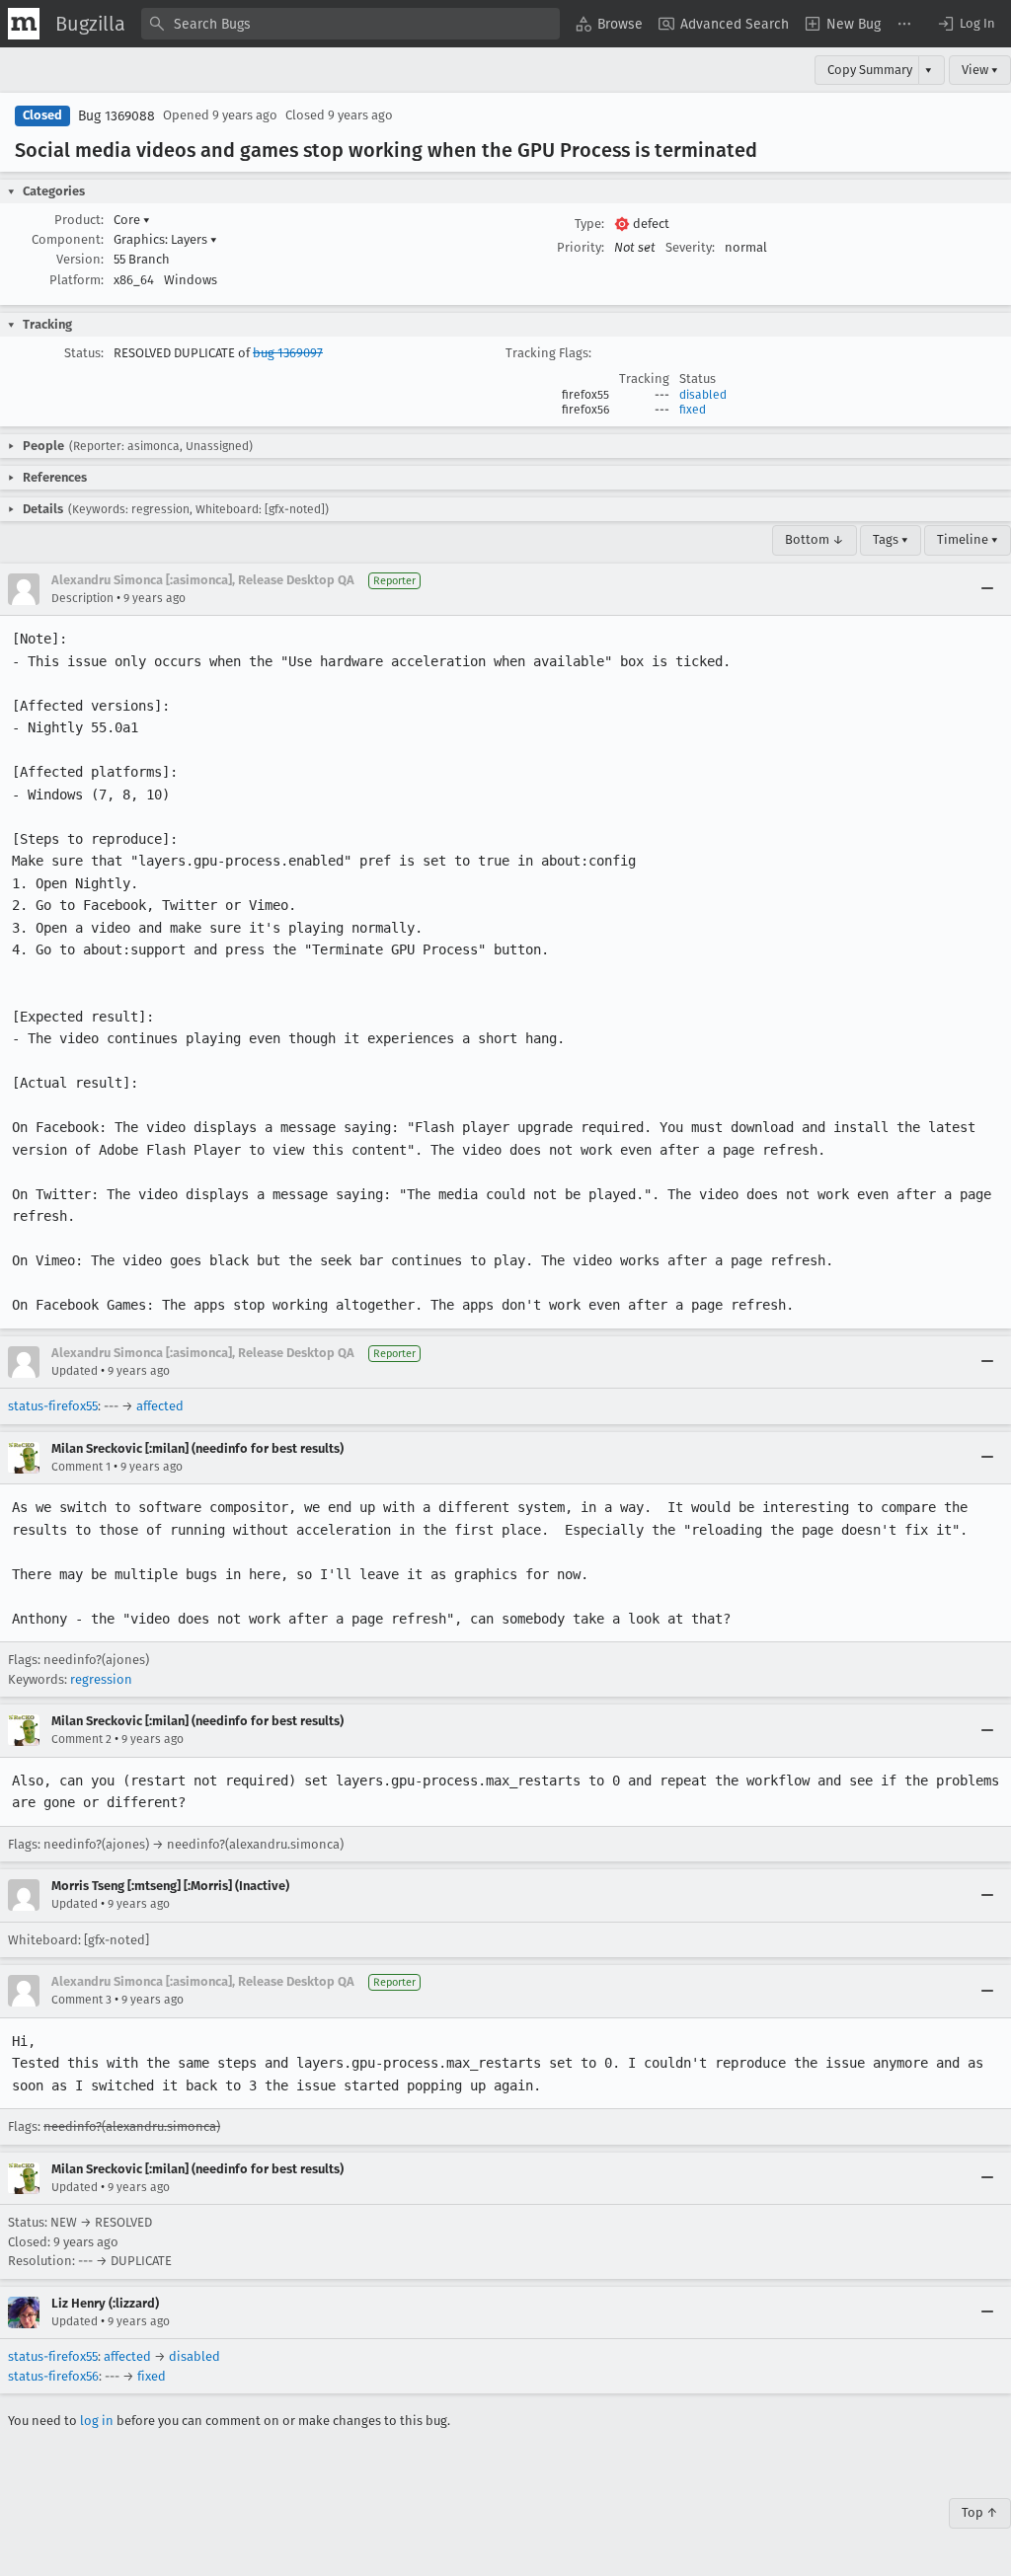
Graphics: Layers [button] (165, 239)
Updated (75, 1371)
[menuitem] (609, 24)
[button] (966, 24)
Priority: (581, 247)
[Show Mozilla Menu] (24, 24)
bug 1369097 (288, 353)
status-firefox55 (53, 1406)
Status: (84, 353)
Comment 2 (81, 1739)
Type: (589, 224)
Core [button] (132, 220)
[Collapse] (987, 589)
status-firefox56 (53, 2376)
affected (160, 1406)
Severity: (690, 247)
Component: (68, 239)
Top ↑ (980, 2512)
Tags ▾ (891, 539)
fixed (693, 410)
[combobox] (350, 24)
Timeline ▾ (968, 539)
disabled (703, 395)
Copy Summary (870, 70)
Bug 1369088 (117, 116)
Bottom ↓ (815, 539)
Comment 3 (81, 2000)
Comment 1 (81, 1467)
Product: (79, 220)
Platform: (77, 280)
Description (82, 598)
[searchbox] (350, 24)
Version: (80, 259)
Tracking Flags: (548, 353)
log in (97, 2421)
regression (101, 1679)
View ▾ (980, 70)
